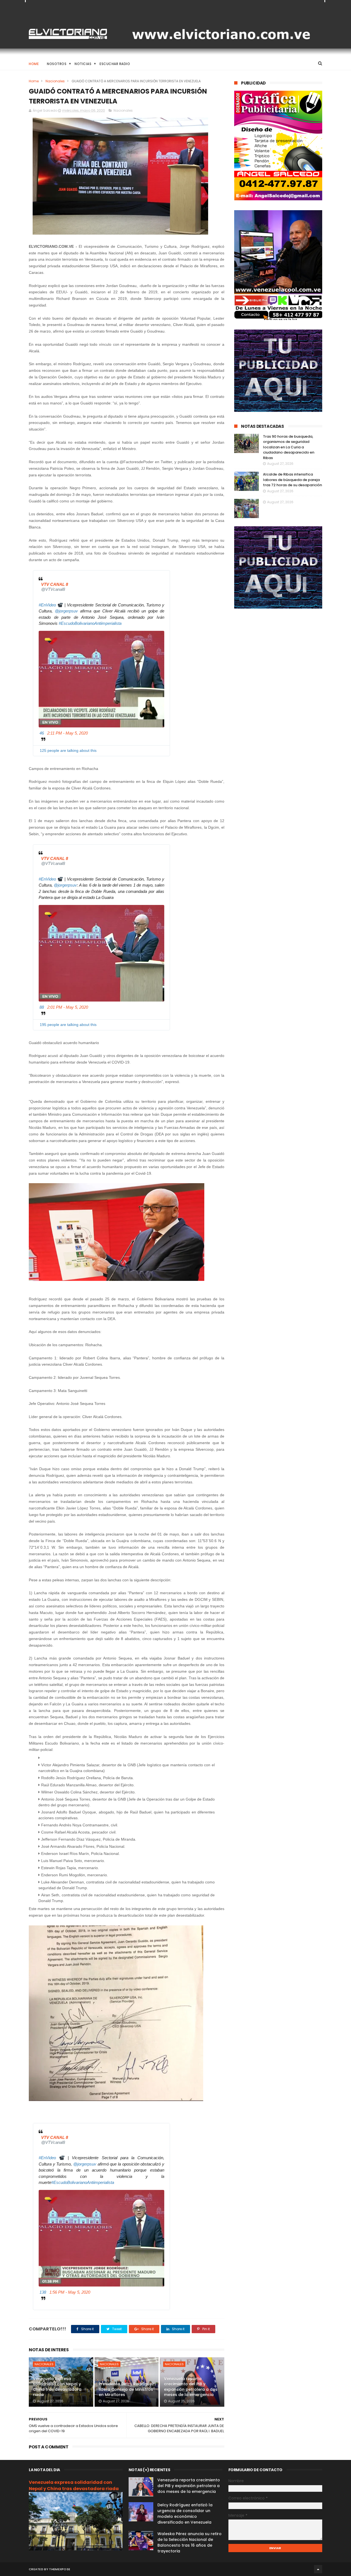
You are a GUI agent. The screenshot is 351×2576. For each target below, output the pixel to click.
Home (34, 64)
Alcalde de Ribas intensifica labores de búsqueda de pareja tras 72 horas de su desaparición (292, 480)
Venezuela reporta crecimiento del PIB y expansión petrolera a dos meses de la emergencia (191, 2387)
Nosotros (57, 64)
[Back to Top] (318, 2569)
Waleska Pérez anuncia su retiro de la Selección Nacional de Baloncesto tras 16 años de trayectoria (189, 2542)
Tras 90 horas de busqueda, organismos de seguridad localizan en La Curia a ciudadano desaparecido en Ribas (289, 447)
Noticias (83, 64)
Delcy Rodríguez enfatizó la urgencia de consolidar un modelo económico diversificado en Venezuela (185, 2514)
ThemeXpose (60, 2569)
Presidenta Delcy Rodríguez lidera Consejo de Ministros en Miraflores (126, 2389)
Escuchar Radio (115, 64)
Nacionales (55, 81)
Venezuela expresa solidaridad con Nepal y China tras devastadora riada (57, 2387)
